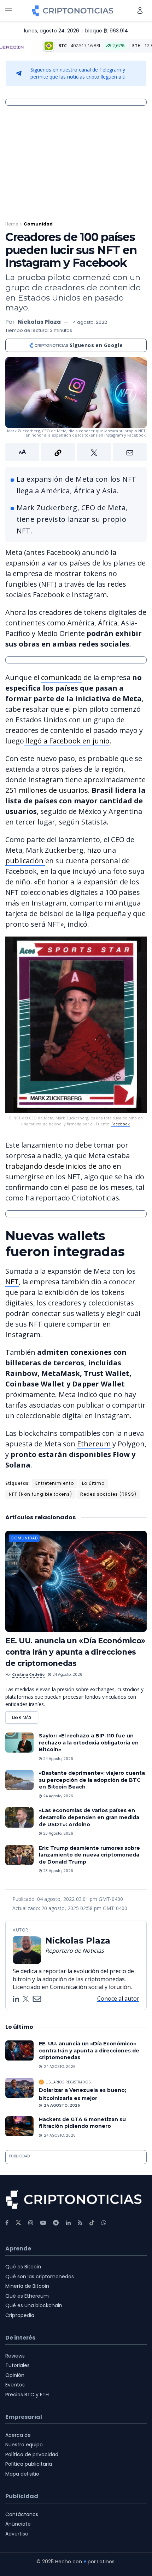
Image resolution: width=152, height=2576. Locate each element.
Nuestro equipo (24, 2445)
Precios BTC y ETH (27, 2395)
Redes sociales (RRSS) (108, 1494)
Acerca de (18, 2435)
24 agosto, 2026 (67, 1675)
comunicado (61, 677)
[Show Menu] (8, 11)
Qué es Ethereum (27, 2296)
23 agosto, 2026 (58, 1833)
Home (12, 224)
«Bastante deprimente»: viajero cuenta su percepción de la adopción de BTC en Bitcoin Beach (92, 1780)
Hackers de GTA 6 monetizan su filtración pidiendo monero (82, 2123)
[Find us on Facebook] (7, 2223)
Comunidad (38, 224)
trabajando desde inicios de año (58, 1166)
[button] (76, 452)
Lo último (93, 1483)
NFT (12, 1282)
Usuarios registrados (68, 2082)
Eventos (15, 2385)
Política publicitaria (29, 2464)
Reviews (15, 2356)
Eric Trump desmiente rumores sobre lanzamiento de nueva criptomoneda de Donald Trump (89, 1855)
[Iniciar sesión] (140, 10)
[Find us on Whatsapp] (104, 2223)
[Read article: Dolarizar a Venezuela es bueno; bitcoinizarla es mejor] (19, 2088)
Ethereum (94, 1444)
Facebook (121, 1124)
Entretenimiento (55, 1483)
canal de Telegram (100, 70)
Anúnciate (18, 2524)
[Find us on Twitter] (18, 2223)
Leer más (25, 1716)
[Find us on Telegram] (56, 2223)
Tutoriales (17, 2365)
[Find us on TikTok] (92, 2223)
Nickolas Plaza (39, 322)
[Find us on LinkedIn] (68, 2223)
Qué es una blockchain (34, 2305)
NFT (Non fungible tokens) (40, 1494)
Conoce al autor (118, 1999)
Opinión (15, 2375)
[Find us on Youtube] (43, 2223)
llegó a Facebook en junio (67, 741)
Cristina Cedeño (28, 1675)
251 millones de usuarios (47, 790)
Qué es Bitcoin (23, 2267)
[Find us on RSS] (80, 2223)
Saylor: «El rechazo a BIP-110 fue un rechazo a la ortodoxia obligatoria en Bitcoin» (89, 1743)
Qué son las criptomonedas (40, 2277)
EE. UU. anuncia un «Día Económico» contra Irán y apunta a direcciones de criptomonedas (75, 1652)
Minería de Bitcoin (27, 2286)
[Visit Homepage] (73, 11)
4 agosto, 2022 (90, 322)
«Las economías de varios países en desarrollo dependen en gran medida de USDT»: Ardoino (89, 1817)
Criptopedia (20, 2315)
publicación (25, 861)
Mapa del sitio (22, 2474)
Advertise (17, 2534)
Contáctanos (22, 2514)
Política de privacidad (32, 2454)
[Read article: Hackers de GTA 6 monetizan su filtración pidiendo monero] (19, 2126)
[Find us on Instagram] (31, 2223)
